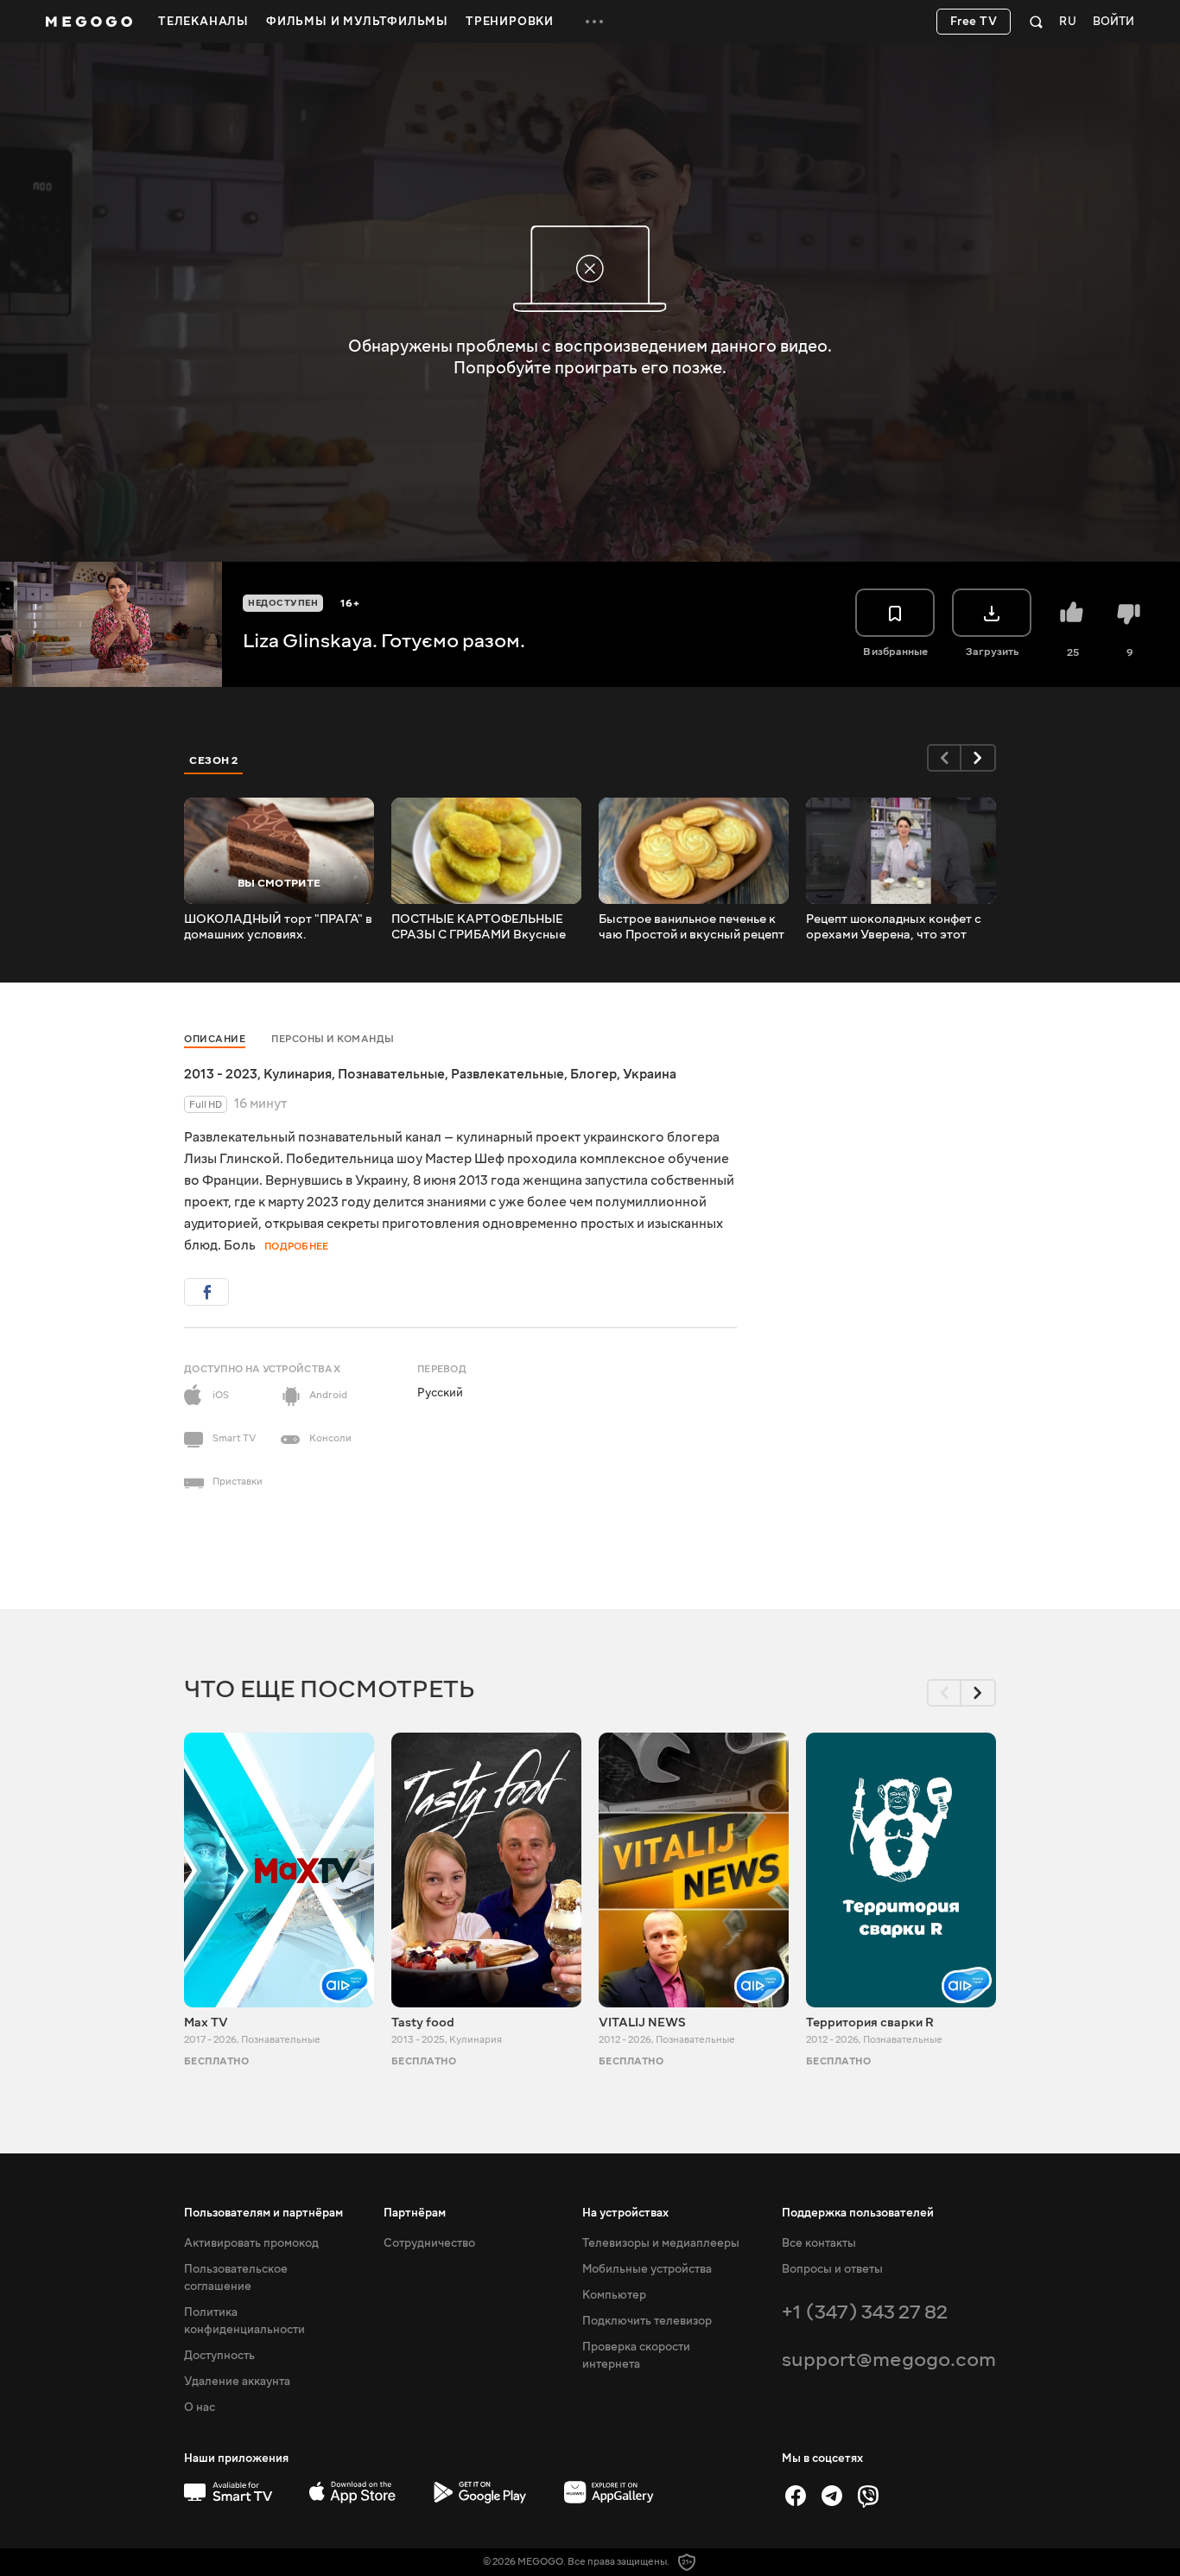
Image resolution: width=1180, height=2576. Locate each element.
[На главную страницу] (89, 22)
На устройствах (625, 2213)
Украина (650, 1074)
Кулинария (298, 1074)
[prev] (944, 758)
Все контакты (819, 2243)
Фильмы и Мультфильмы (357, 22)
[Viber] (868, 2496)
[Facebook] (796, 2496)
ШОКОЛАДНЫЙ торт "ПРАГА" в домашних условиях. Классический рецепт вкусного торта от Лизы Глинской (278, 927)
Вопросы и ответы (832, 2269)
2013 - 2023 (221, 1074)
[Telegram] (832, 2496)
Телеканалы (203, 22)
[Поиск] (1036, 22)
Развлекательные (508, 1074)
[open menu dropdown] (594, 22)
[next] (979, 758)
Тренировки (510, 22)
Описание (215, 1039)
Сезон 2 (214, 760)
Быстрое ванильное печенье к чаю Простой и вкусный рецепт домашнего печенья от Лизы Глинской (692, 927)
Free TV (974, 22)
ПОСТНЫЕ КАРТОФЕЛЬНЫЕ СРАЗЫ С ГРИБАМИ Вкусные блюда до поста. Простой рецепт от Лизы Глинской (479, 927)
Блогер (593, 1074)
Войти (1113, 22)
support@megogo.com (889, 2360)
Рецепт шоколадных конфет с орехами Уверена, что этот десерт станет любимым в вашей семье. (894, 927)
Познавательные (391, 1074)
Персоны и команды (333, 1039)
